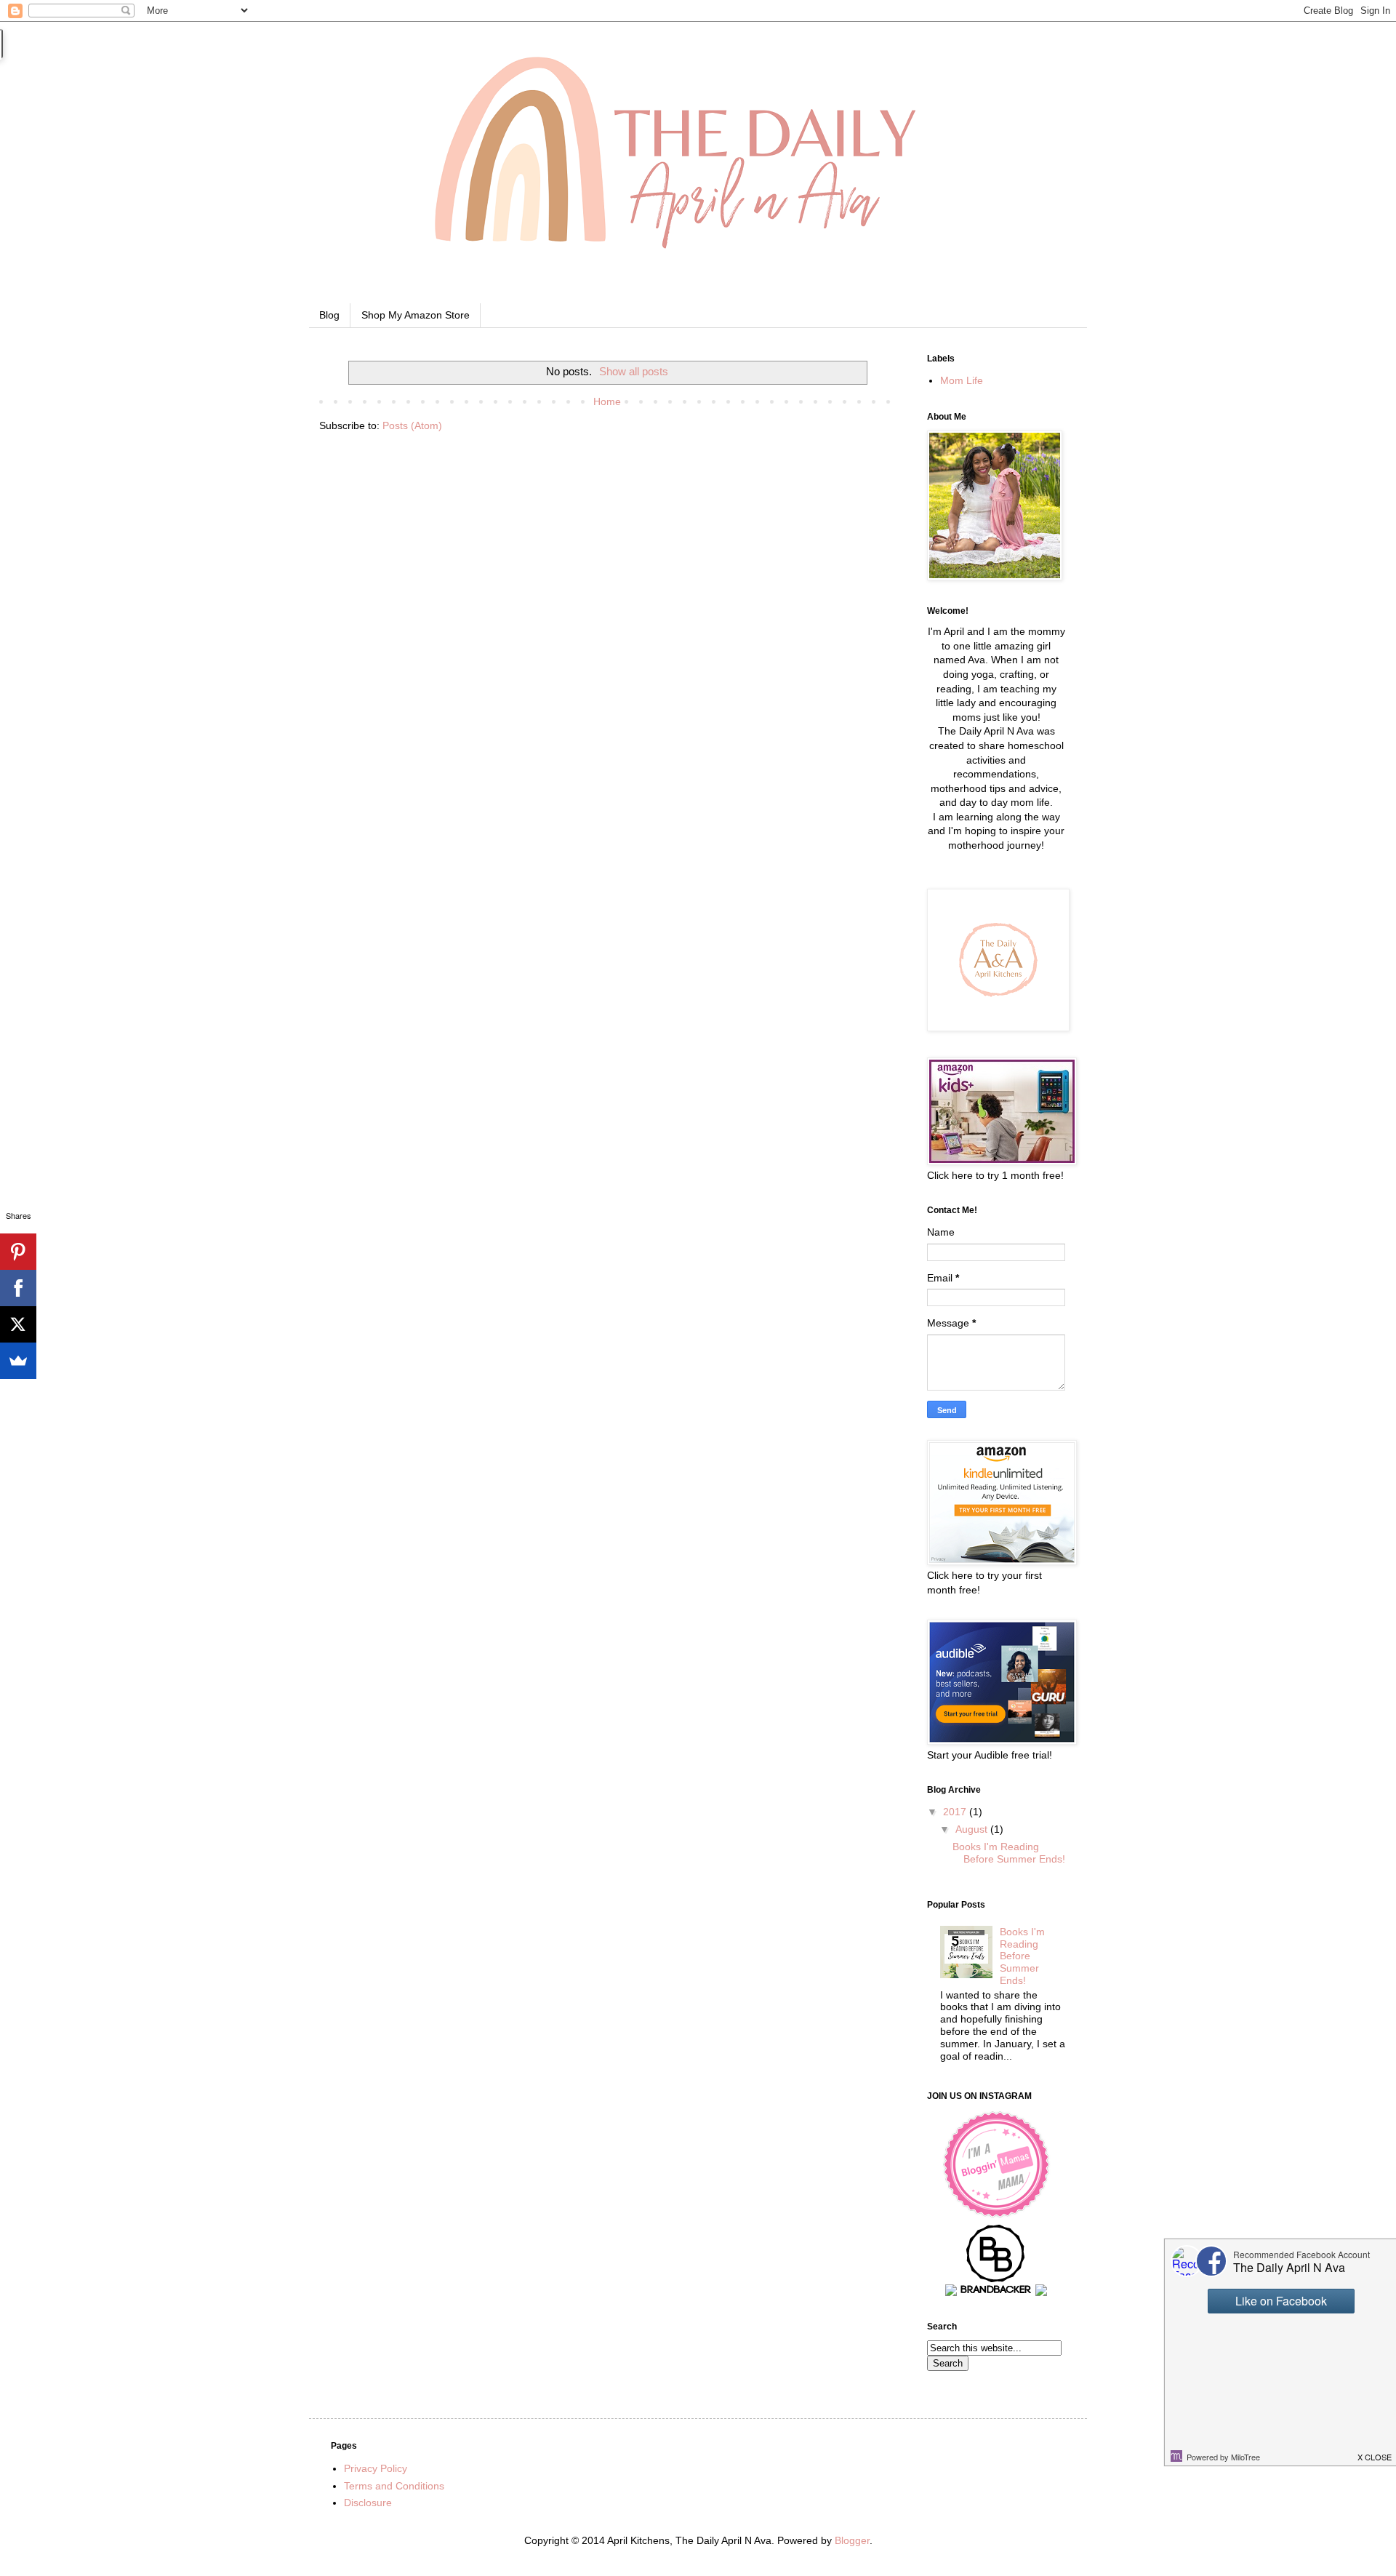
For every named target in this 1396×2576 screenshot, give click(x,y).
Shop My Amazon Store (416, 315)
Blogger (852, 2540)
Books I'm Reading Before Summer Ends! (1009, 1853)
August (973, 1829)
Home (607, 401)
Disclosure (368, 2503)
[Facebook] (18, 1288)
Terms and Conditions (394, 2486)
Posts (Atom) (412, 425)
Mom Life (962, 380)
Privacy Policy (376, 2468)
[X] (18, 1324)
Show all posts (634, 371)
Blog (329, 315)
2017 (956, 1812)
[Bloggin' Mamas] (996, 2215)
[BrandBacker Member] (996, 2292)
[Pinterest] (18, 1252)
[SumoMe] (18, 1361)
